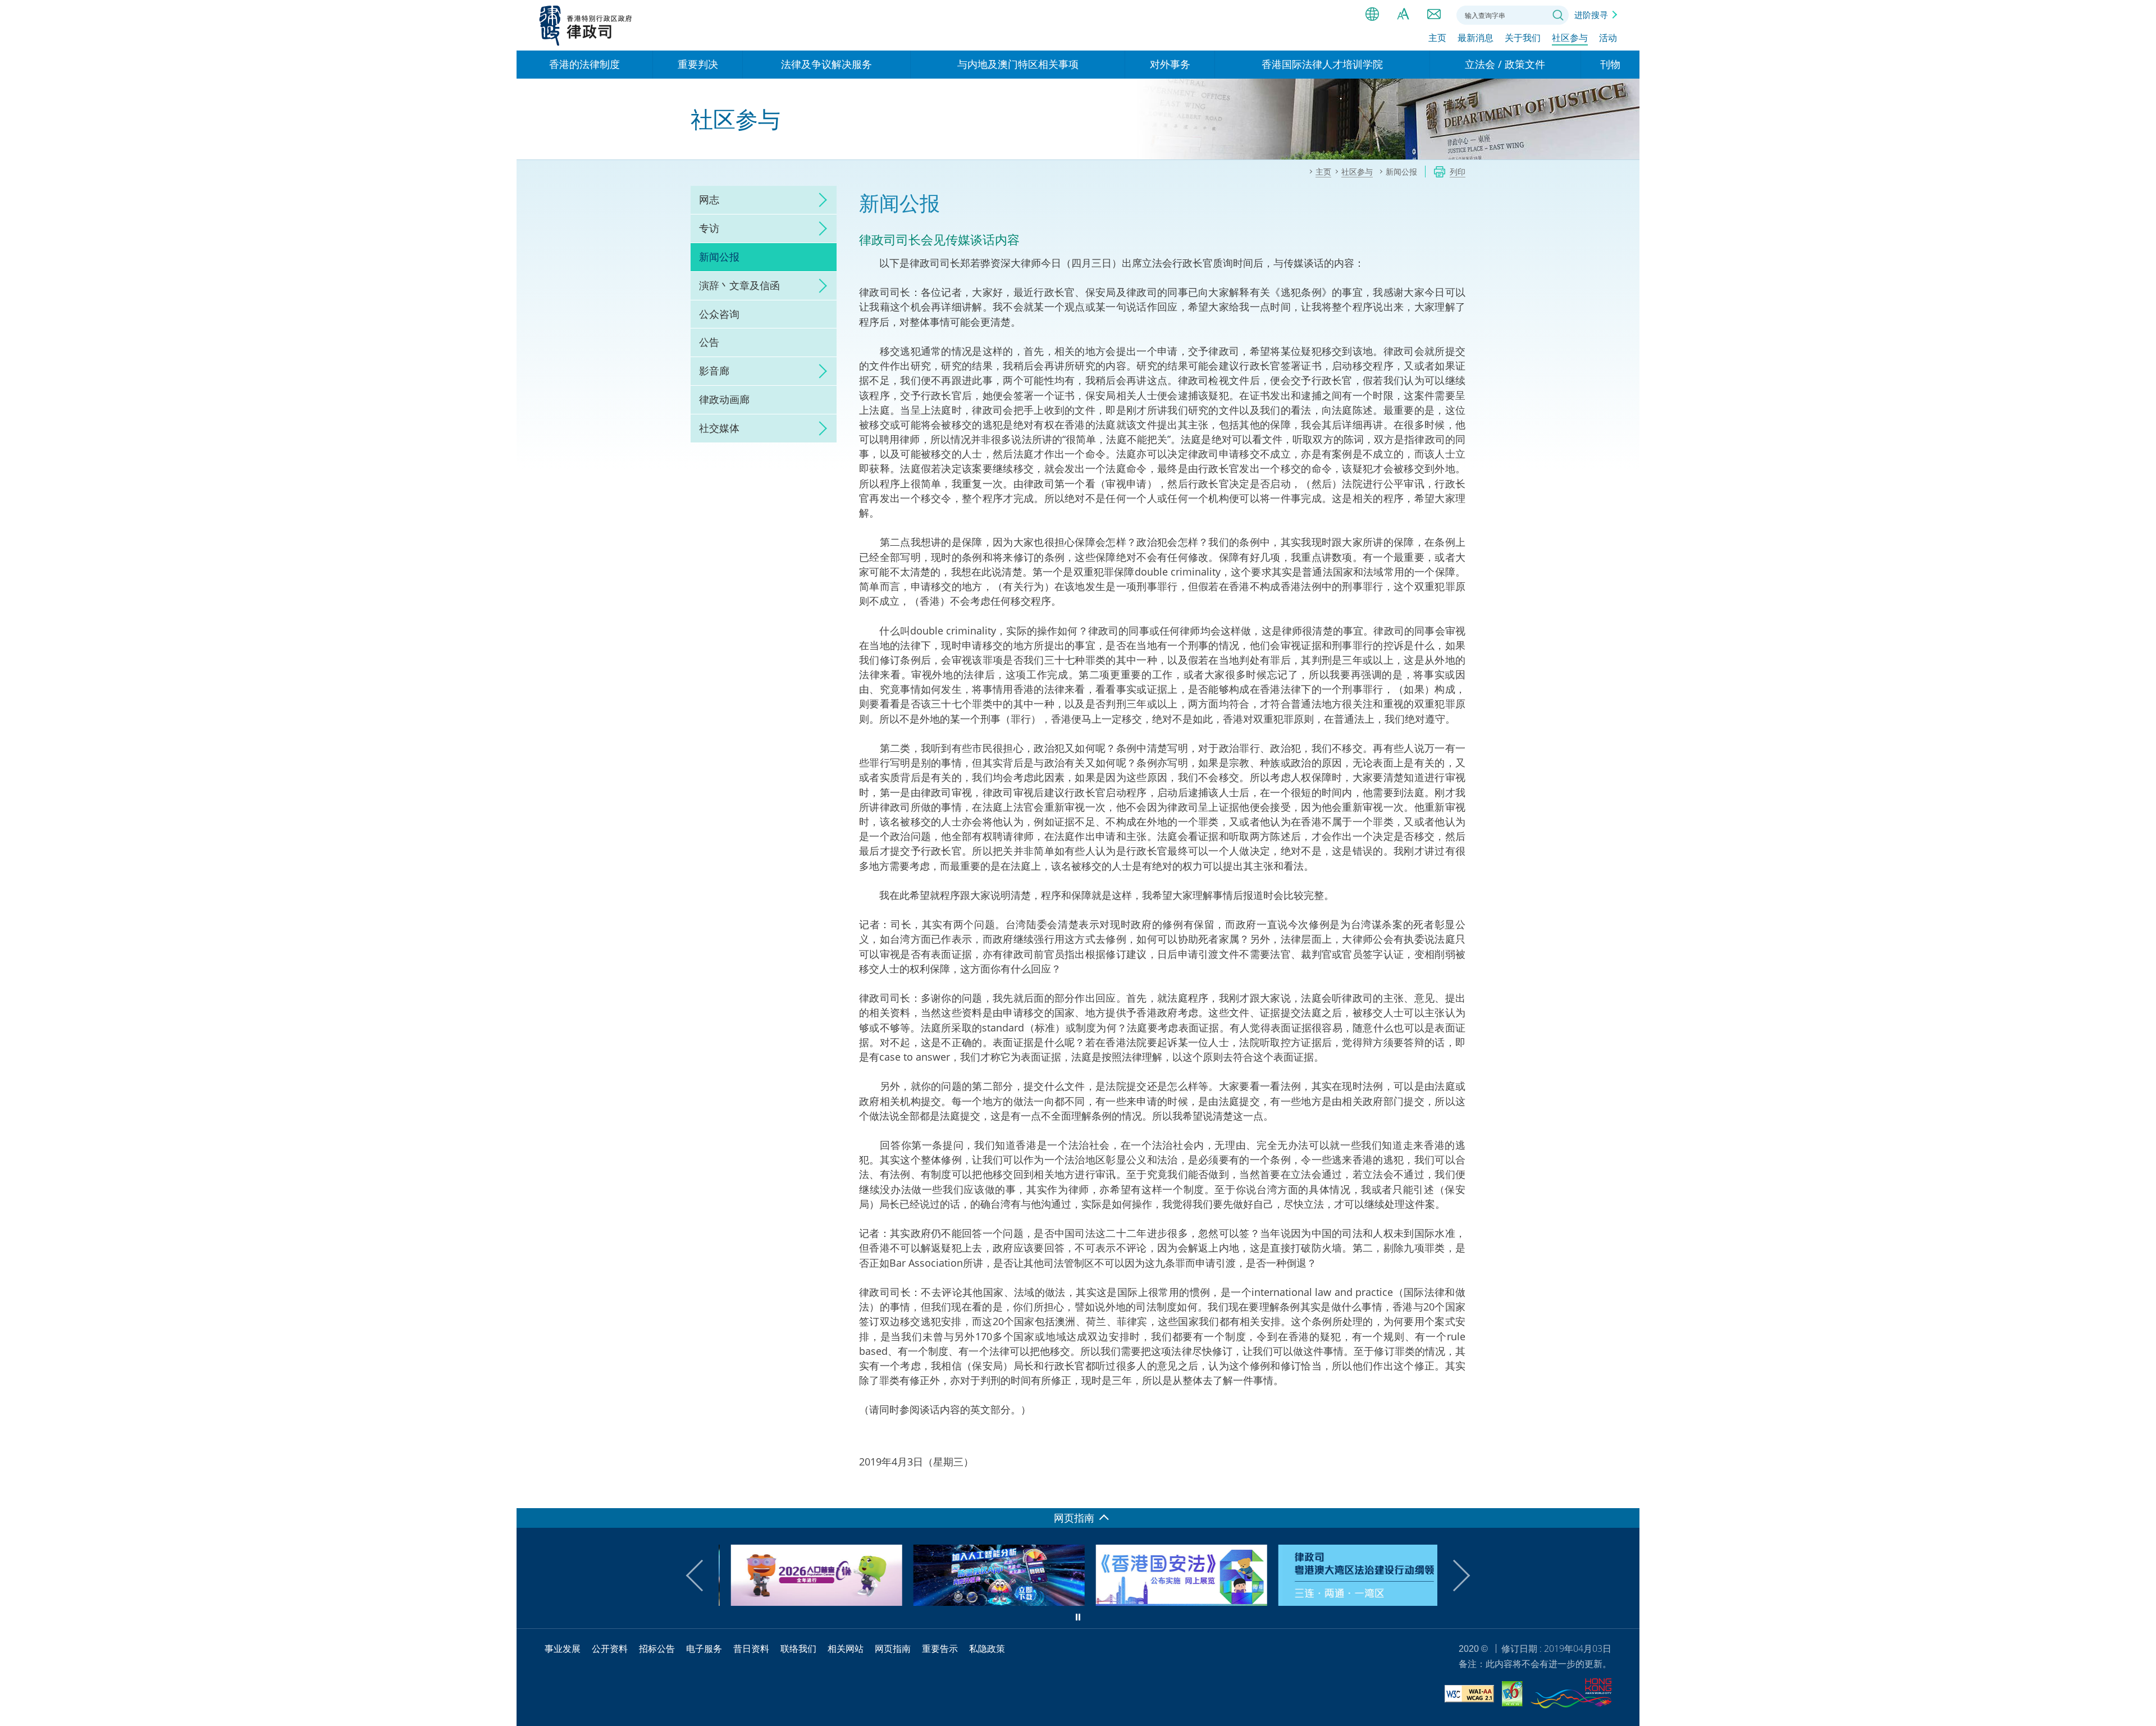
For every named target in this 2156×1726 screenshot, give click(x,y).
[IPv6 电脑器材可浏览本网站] (1512, 1695)
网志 (709, 199)
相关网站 (846, 1649)
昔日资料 (751, 1649)
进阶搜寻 (1591, 15)
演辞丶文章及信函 (739, 285)
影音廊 (714, 371)
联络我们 (1434, 14)
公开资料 (610, 1649)
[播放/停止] (1078, 1617)
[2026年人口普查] (804, 1602)
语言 (1372, 14)
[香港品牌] (1571, 1695)
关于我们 (1523, 38)
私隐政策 (987, 1649)
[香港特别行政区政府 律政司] (586, 25)
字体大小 (1403, 14)
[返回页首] (1624, 1493)
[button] (702, 1576)
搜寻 (1558, 15)
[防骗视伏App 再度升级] (987, 1602)
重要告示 (940, 1649)
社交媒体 (719, 428)
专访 (709, 228)
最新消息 (1476, 38)
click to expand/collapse (820, 200)
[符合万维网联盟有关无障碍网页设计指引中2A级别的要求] (1469, 1695)
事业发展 (563, 1649)
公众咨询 (719, 314)
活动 (1608, 38)
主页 (1437, 38)
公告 (709, 342)
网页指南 (893, 1649)
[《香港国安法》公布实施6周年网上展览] (1169, 1602)
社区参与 (1570, 38)
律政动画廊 (724, 399)
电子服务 (704, 1649)
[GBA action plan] (1352, 1602)
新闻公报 (719, 257)
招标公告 (657, 1649)
